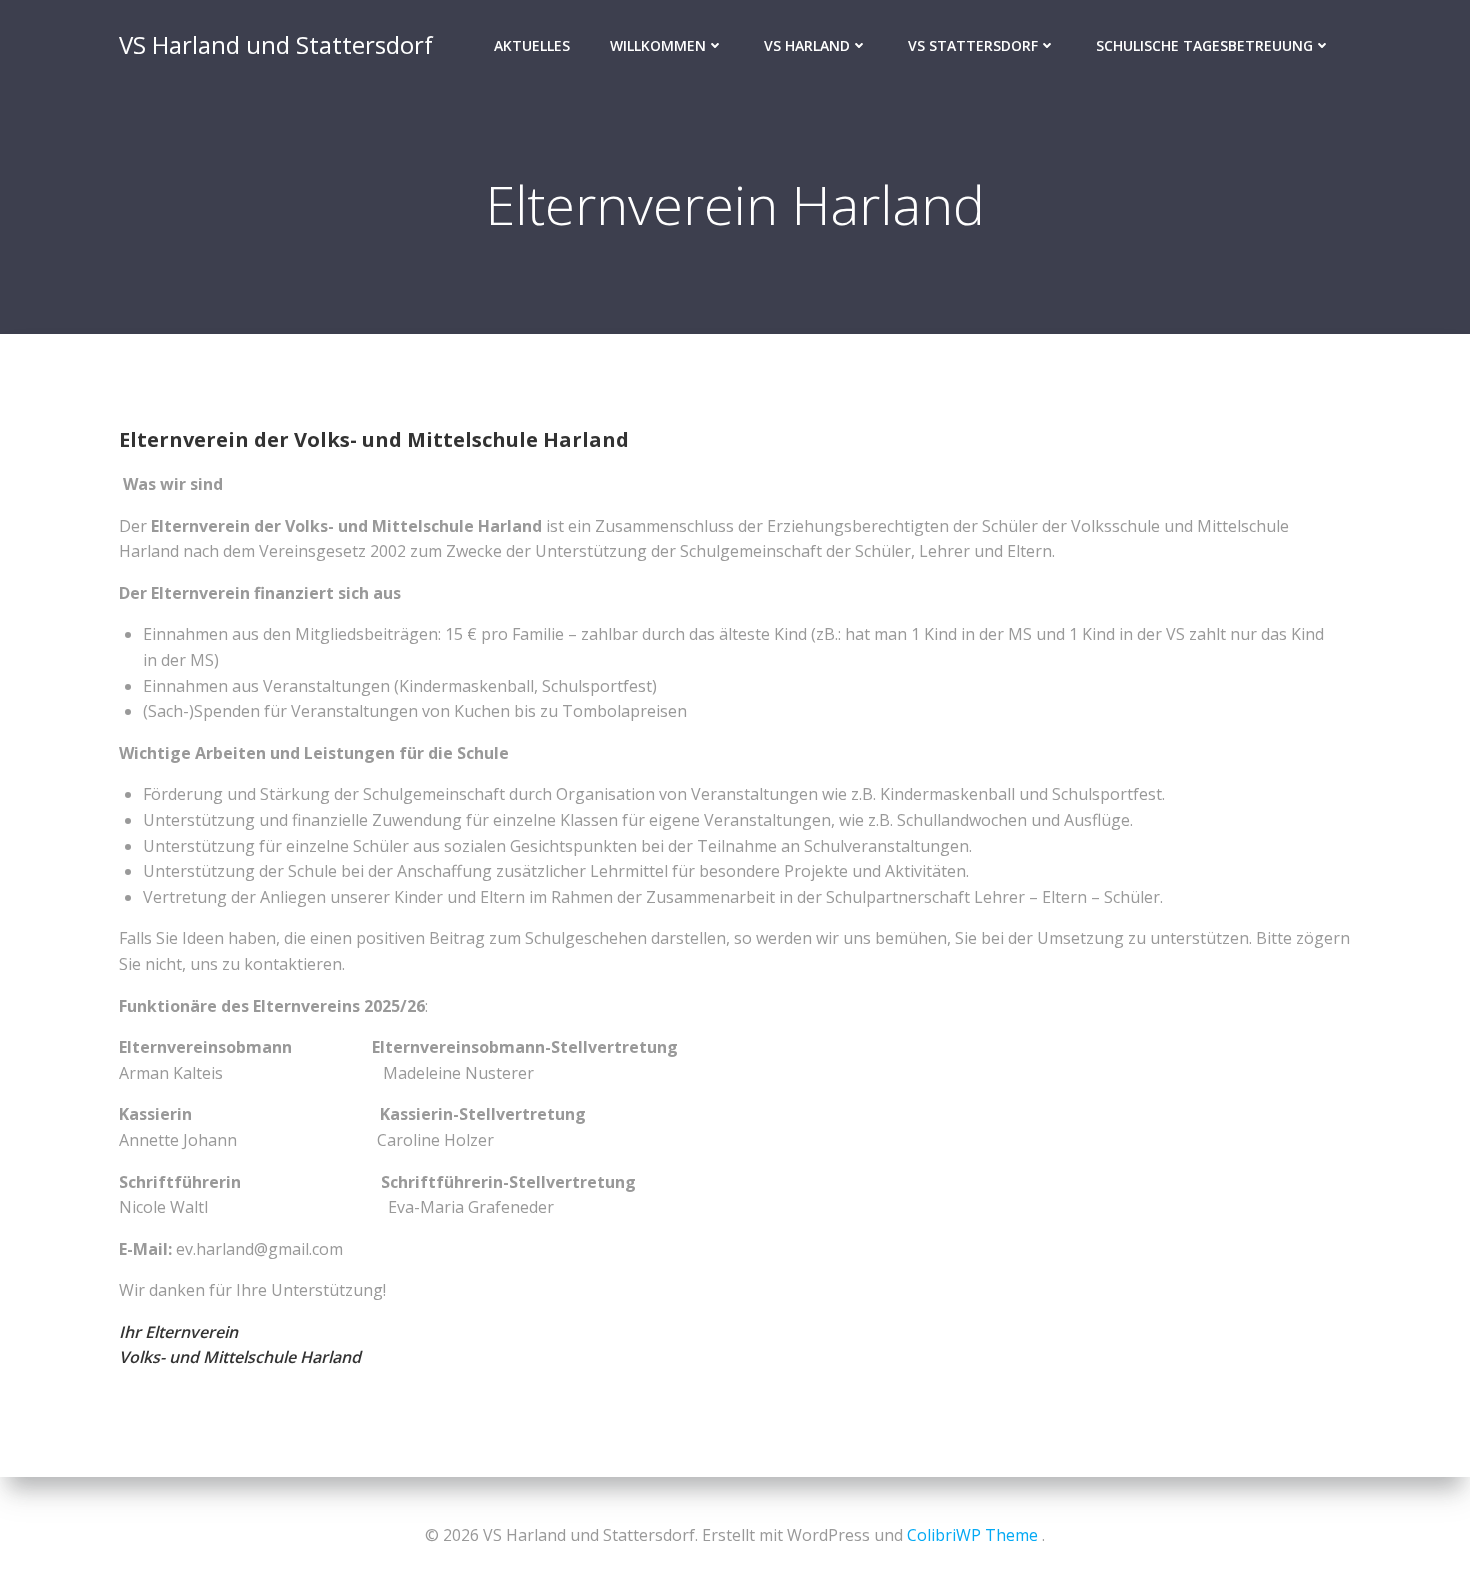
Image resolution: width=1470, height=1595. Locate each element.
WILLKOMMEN (658, 45)
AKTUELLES (532, 45)
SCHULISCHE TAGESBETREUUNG (1204, 45)
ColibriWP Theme (972, 1535)
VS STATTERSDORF (973, 45)
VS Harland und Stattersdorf (276, 44)
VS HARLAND (807, 45)
